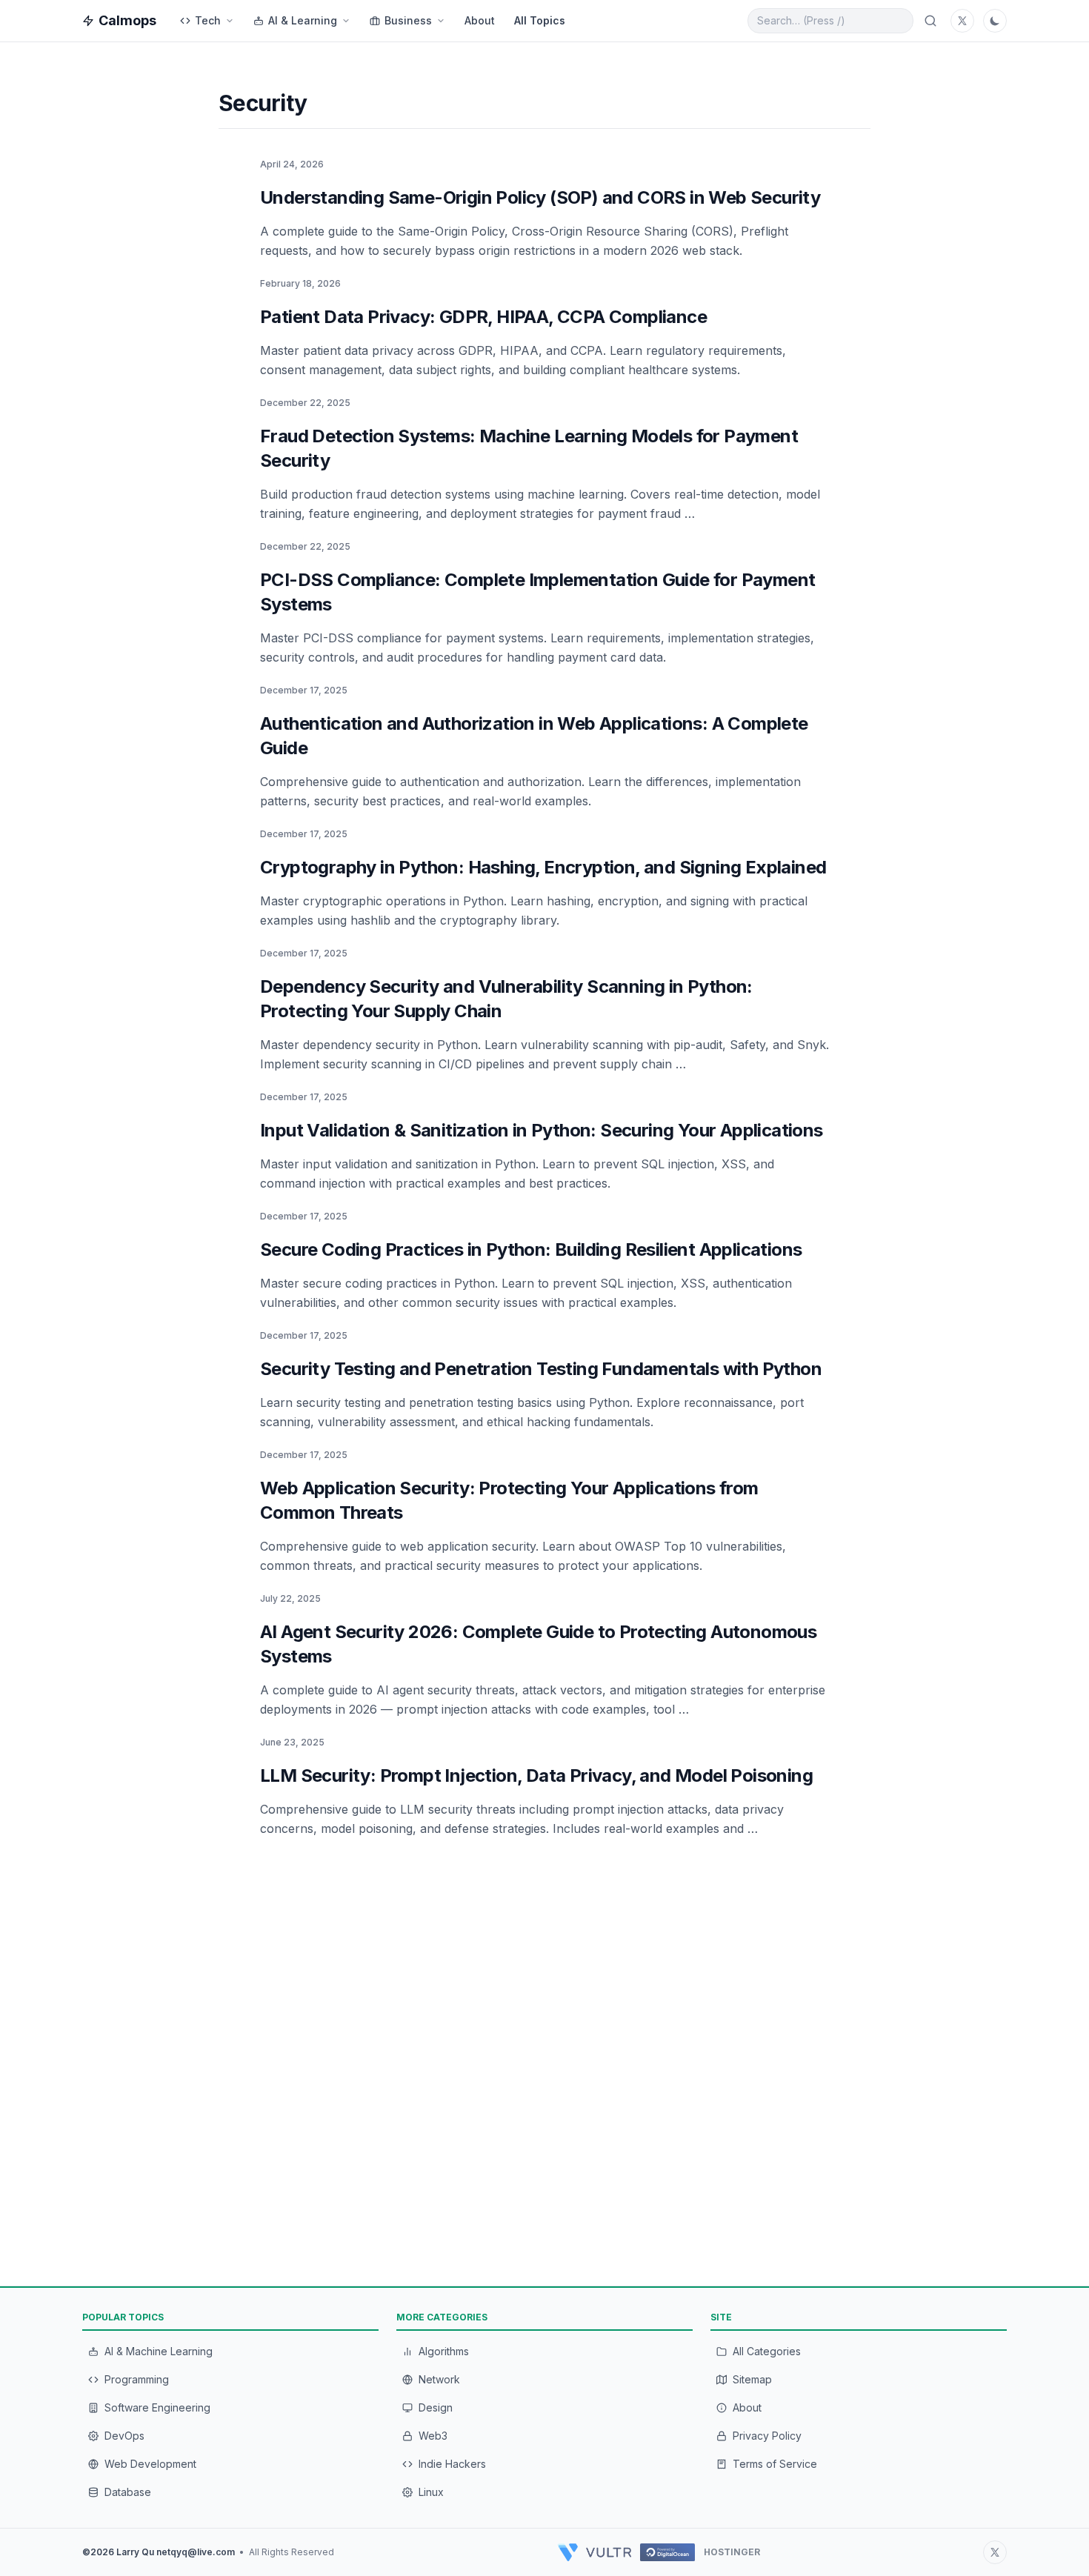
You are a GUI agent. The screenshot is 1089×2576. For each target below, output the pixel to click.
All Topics (540, 20)
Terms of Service (775, 2464)
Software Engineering (157, 2407)
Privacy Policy (767, 2436)
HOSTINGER (732, 2552)
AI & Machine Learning (159, 2351)
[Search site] (930, 21)
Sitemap (752, 2379)
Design (436, 2407)
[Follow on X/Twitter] (962, 21)
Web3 (433, 2436)
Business (408, 20)
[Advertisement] (122, 288)
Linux (431, 2492)
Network (439, 2379)
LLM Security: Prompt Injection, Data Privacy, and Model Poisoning (536, 1775)
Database (128, 2492)
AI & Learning (303, 20)
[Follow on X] (995, 2552)
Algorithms (444, 2351)
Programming (137, 2379)
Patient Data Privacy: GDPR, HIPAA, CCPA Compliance (483, 317)
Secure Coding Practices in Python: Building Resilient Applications (531, 1249)
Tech (208, 20)
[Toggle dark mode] (995, 21)
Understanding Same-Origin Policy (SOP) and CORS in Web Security (540, 197)
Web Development (150, 2464)
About (480, 20)
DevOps (124, 2436)
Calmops (127, 20)
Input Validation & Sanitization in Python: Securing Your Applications (542, 1130)
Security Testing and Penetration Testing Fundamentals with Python (541, 1369)
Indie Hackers (452, 2464)
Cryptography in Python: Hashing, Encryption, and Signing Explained (543, 867)
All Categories (767, 2351)
